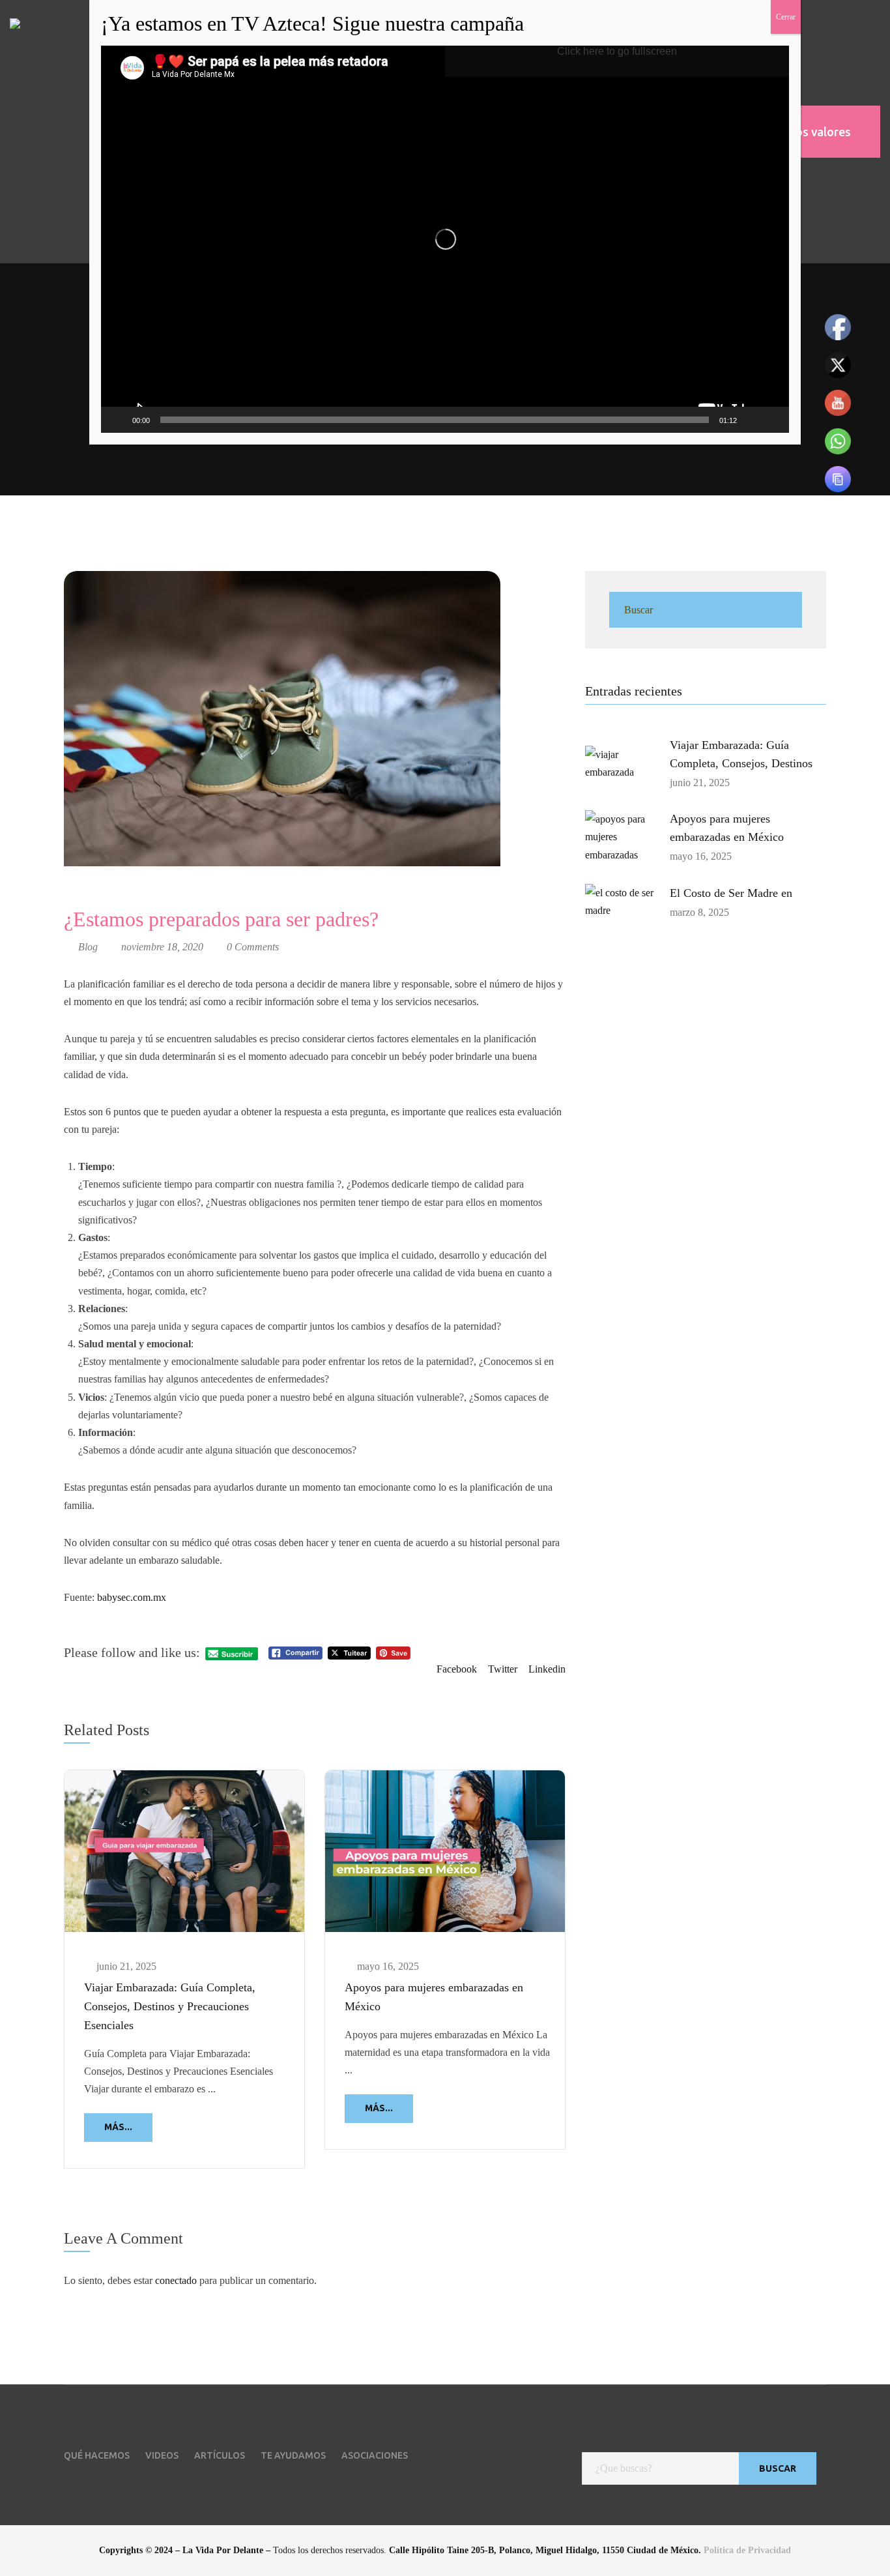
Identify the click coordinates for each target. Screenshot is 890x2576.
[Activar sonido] (751, 420)
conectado (176, 2280)
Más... (118, 2127)
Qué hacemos (97, 2455)
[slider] (435, 420)
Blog (88, 947)
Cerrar (786, 17)
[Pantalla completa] (772, 420)
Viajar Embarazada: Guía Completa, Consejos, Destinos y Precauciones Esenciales (170, 2006)
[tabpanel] (184, 1969)
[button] (805, 132)
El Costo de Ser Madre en (731, 893)
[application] (445, 239)
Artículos (220, 2455)
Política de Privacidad (747, 2550)
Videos (162, 2455)
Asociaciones (375, 2455)
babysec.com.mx (132, 1597)
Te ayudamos (293, 2455)
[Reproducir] (118, 420)
